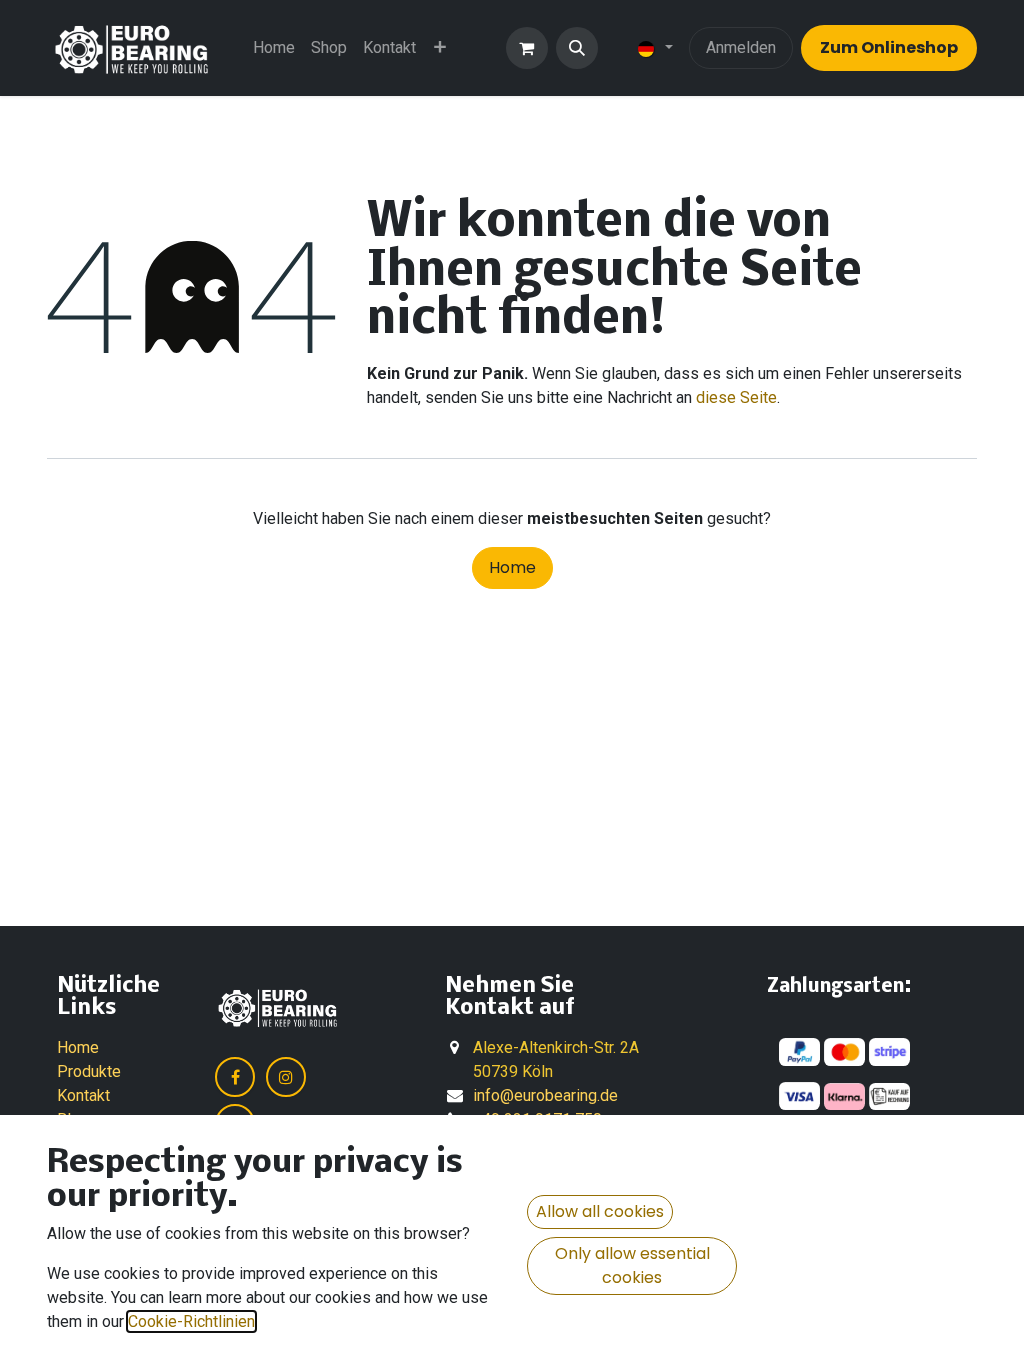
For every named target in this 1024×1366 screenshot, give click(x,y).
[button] (577, 48)
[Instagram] (286, 1077)
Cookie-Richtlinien (191, 1321)
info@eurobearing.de (545, 1095)
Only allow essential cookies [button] (632, 1265)
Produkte (89, 1071)
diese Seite (736, 397)
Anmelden (741, 47)
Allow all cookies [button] (600, 1211)
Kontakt (83, 1095)
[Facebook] (235, 1077)
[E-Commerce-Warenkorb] (527, 48)
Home (512, 567)
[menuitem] (274, 48)
